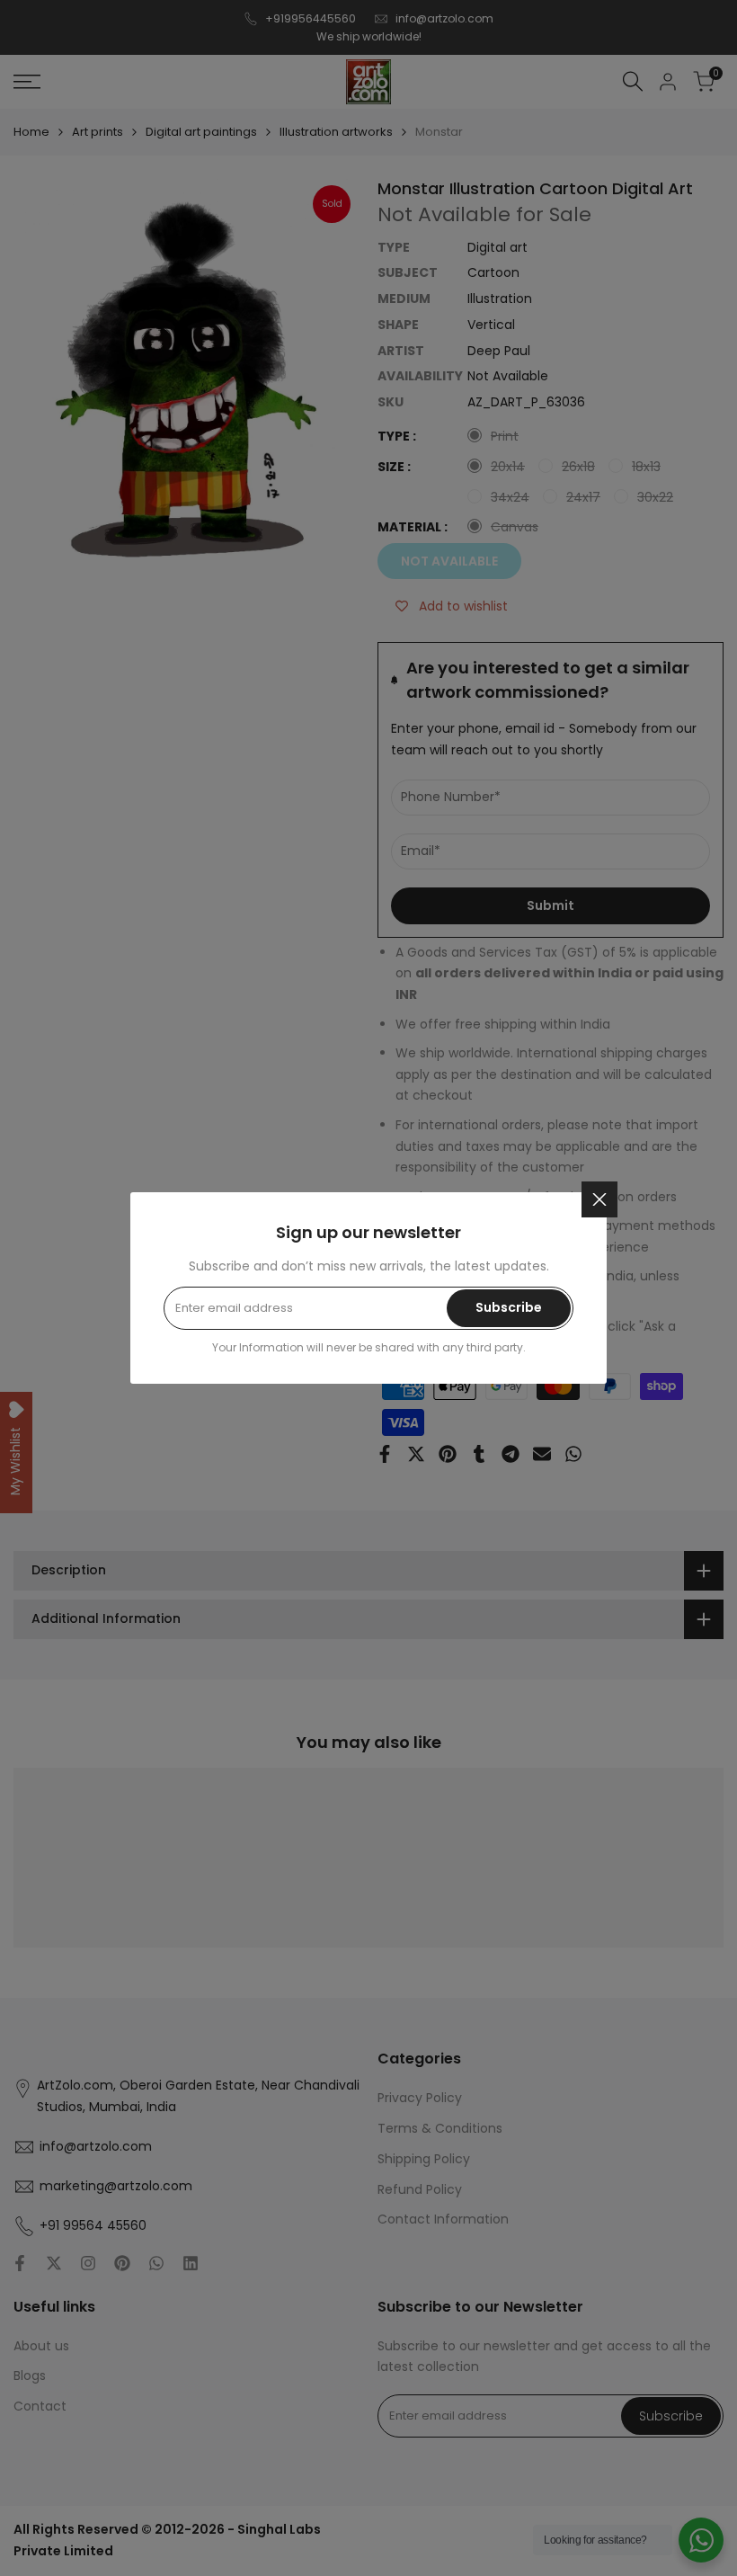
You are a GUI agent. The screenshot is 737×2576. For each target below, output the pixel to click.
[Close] (599, 1199)
